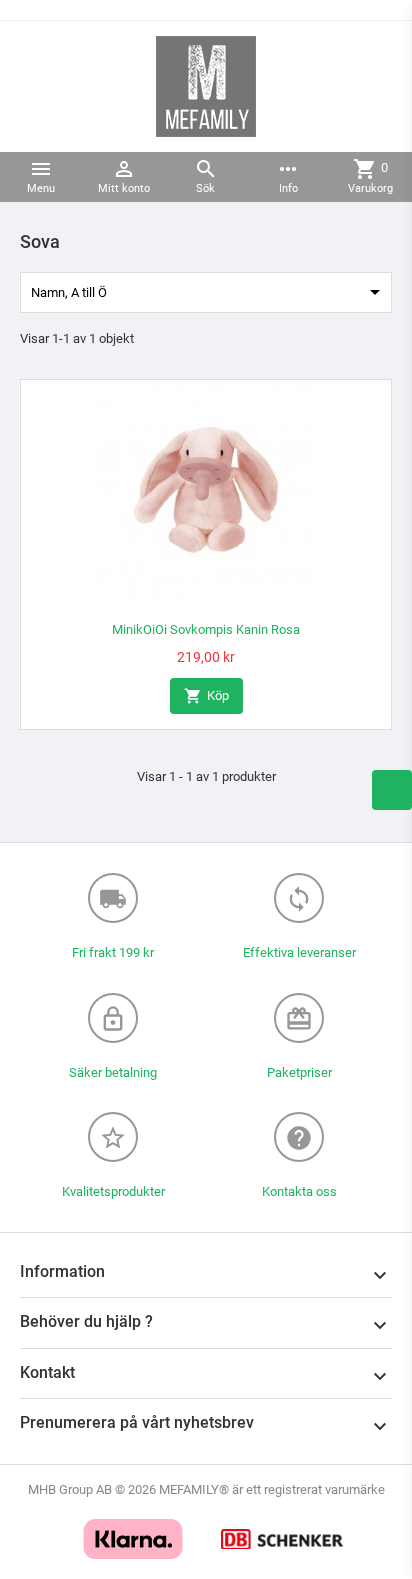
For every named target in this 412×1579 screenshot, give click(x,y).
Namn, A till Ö (209, 292)
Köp (206, 696)
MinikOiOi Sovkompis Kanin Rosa (206, 629)
